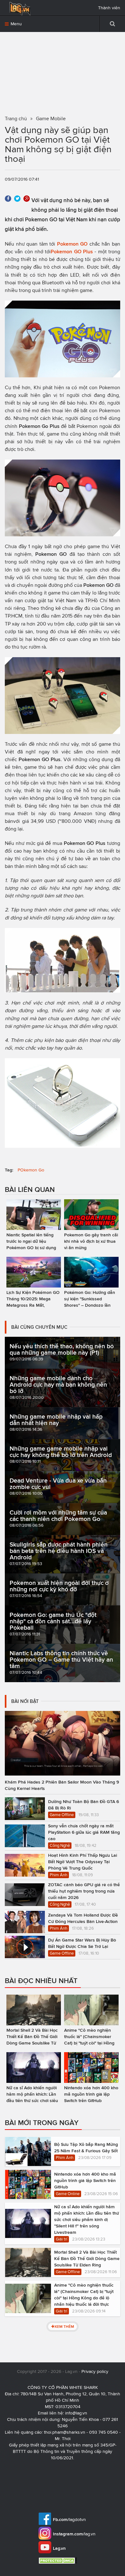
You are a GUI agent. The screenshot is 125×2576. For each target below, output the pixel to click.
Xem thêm (64, 2326)
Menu (16, 24)
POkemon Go (31, 1170)
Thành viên (109, 8)
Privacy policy (95, 2371)
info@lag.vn (76, 2413)
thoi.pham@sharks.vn (65, 2432)
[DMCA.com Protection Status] (58, 2560)
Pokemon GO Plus (72, 252)
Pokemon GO (72, 244)
